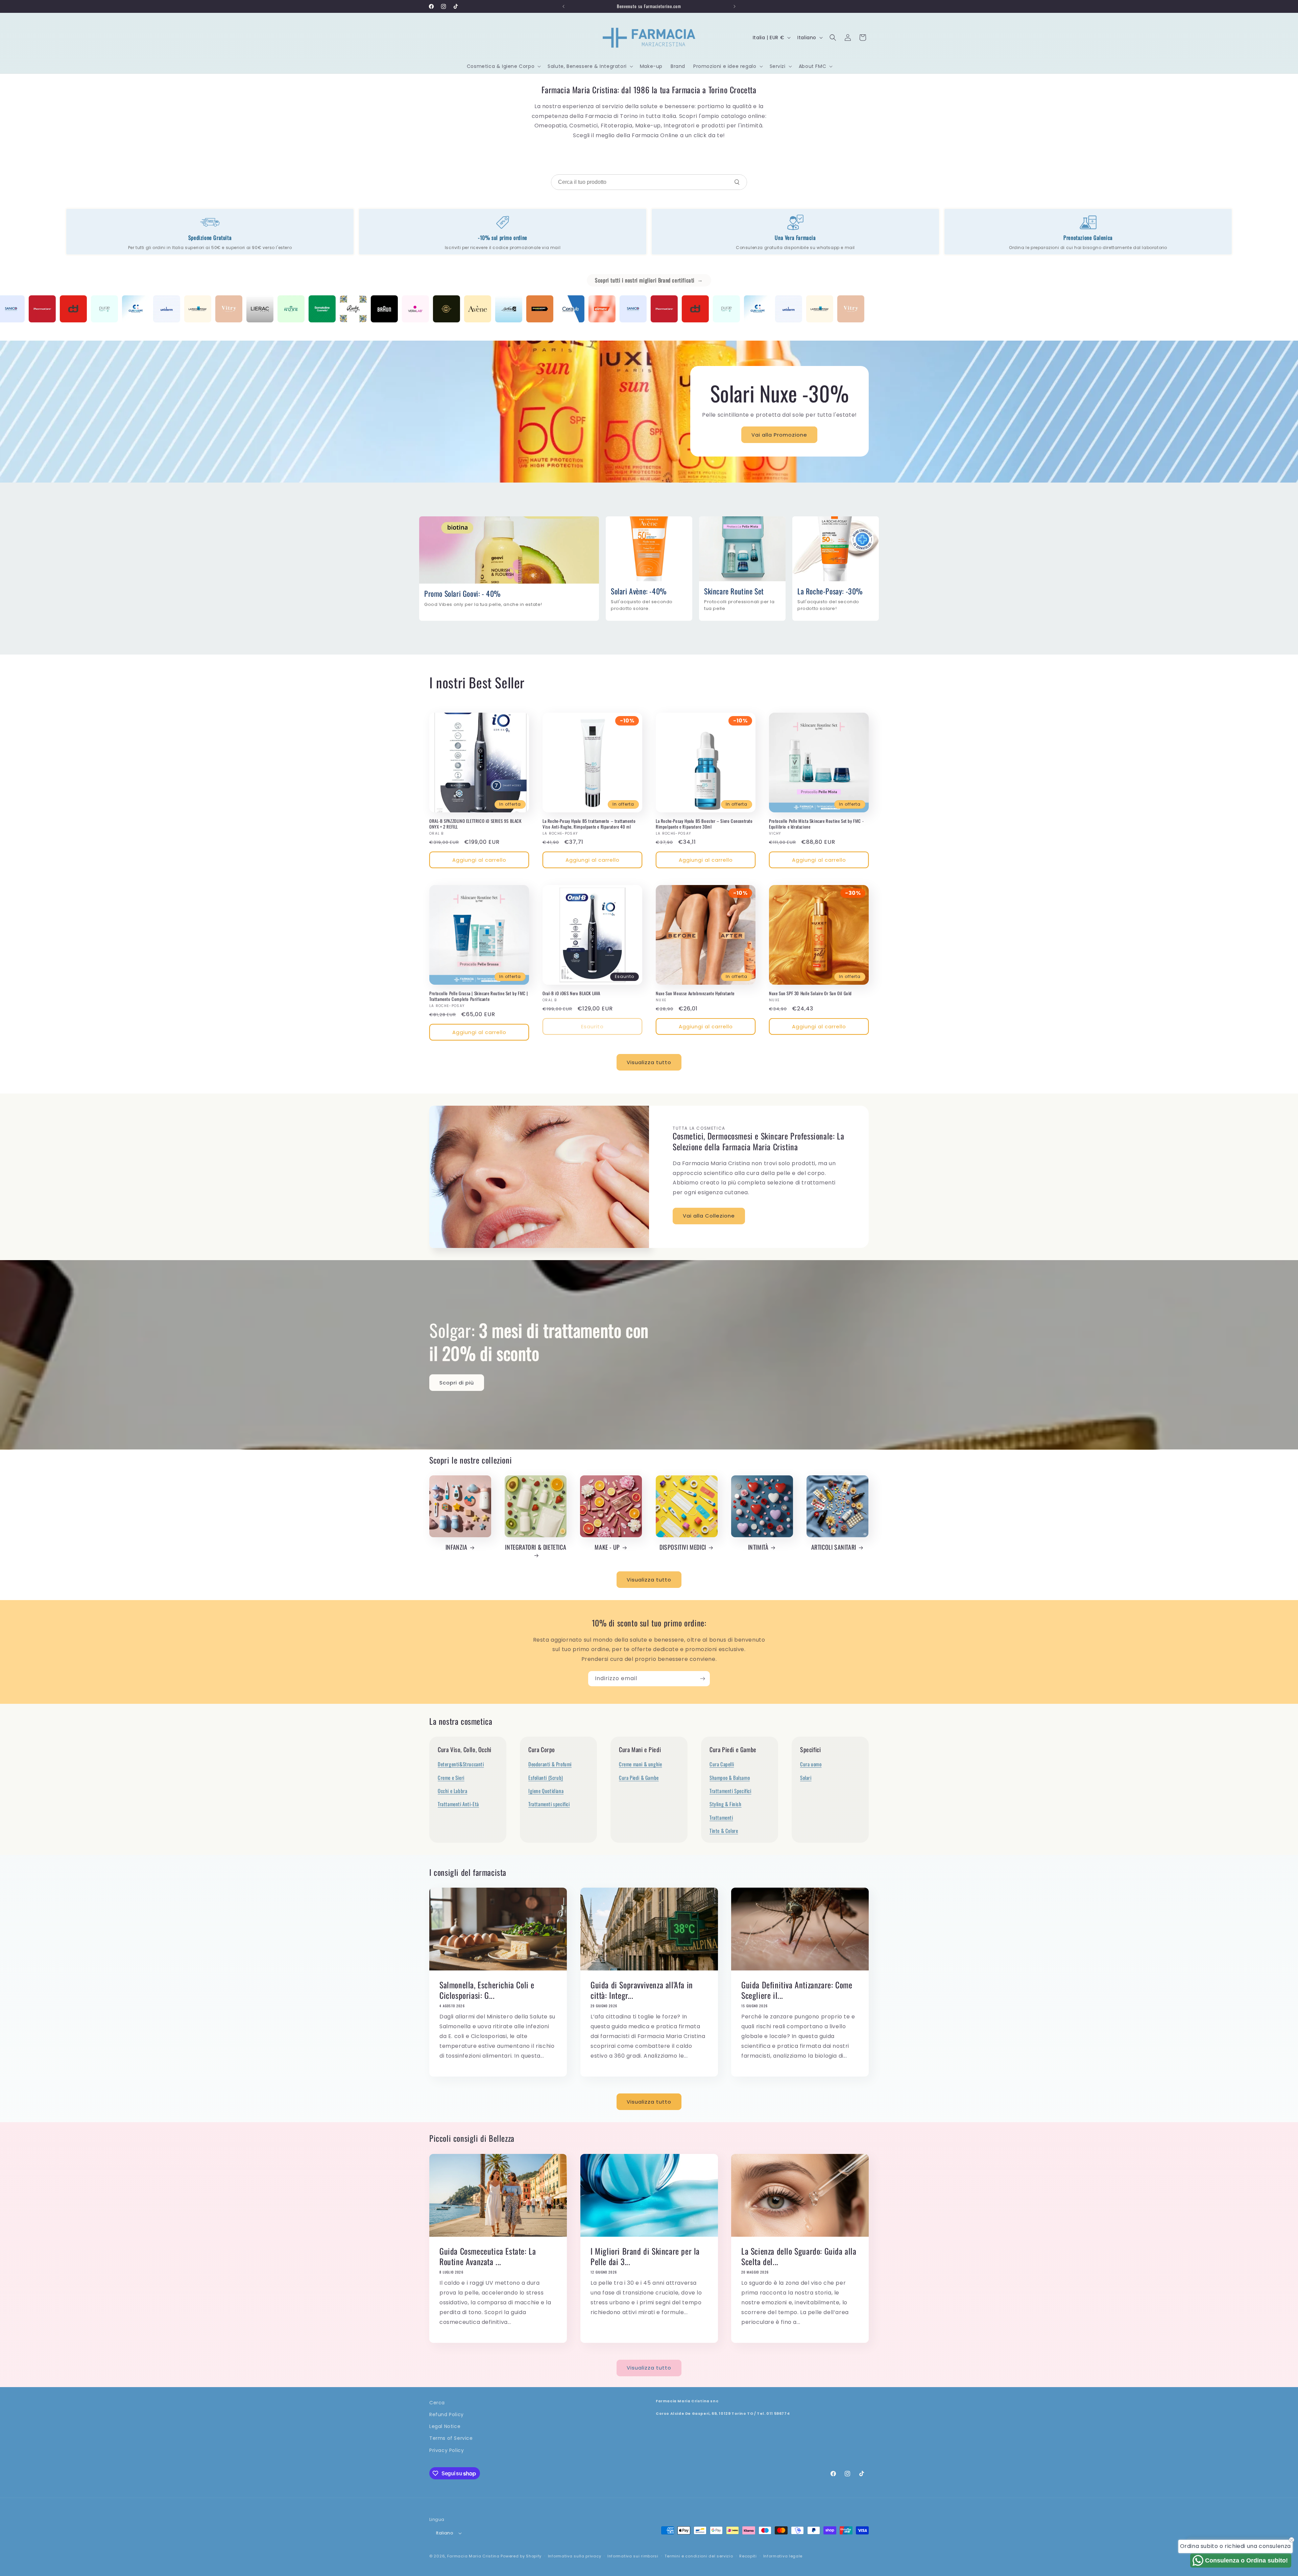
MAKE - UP (607, 1547)
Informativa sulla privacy (575, 2556)
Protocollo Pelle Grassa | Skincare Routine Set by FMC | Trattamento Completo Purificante (479, 996)
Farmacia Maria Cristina (473, 2556)
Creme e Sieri (451, 1777)
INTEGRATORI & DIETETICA (536, 1547)
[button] (503, 66)
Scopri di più (457, 1383)
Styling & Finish (726, 1804)
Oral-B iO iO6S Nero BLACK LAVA (571, 993)
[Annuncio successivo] (735, 6)
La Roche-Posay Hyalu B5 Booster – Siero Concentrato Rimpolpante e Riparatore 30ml (704, 824)
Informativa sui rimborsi (633, 2556)
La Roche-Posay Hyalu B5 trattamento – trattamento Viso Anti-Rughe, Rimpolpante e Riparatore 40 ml (589, 824)
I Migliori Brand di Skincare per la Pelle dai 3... (645, 2256)
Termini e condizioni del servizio (699, 2556)
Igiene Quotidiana (546, 1791)
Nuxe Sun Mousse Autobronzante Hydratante (695, 993)
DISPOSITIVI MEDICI (683, 1547)
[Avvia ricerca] (737, 182)
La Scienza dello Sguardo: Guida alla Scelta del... (799, 2256)
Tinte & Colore (724, 1831)
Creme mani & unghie (640, 1764)
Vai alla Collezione (709, 1216)
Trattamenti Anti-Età (458, 1804)
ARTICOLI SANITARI (834, 1547)
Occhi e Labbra (452, 1791)
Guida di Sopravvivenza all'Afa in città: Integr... (642, 1990)
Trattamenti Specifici (730, 1791)
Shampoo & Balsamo (730, 1777)
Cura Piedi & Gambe (639, 1777)
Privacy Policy (447, 2450)
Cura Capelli (722, 1764)
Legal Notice (445, 2427)
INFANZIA (456, 1547)
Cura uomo (811, 1764)
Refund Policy (447, 2414)
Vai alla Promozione (780, 435)
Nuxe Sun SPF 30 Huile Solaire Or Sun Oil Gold (810, 993)
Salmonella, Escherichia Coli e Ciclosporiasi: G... (487, 1990)
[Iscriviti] (702, 1679)
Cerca (437, 2403)
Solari (806, 1777)
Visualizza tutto (649, 1062)
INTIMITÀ (758, 1547)
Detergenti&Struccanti (461, 1764)
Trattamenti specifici (549, 1804)
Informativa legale (783, 2556)
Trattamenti (721, 1817)
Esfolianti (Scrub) (546, 1777)
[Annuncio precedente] (563, 6)
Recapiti (748, 2556)
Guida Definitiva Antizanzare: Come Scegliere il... (797, 1990)
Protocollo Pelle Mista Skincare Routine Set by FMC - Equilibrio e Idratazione (816, 824)
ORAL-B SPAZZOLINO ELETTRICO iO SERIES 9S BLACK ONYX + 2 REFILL (475, 824)
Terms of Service (451, 2438)
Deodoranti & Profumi (550, 1764)
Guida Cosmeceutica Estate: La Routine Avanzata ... (488, 2256)
